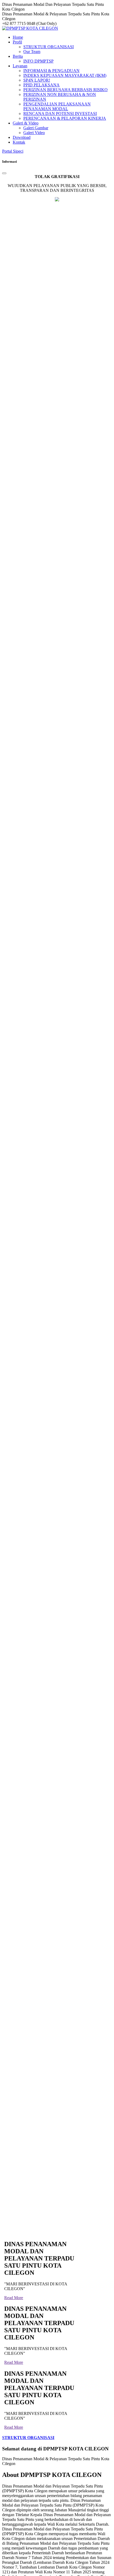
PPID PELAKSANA (41, 85)
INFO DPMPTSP (38, 61)
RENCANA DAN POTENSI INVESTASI (60, 114)
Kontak (19, 142)
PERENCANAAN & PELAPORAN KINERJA (65, 118)
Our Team (32, 52)
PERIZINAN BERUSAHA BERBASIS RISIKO (65, 90)
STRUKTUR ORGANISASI (49, 47)
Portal (13, 151)
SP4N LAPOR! (37, 80)
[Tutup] (4, 173)
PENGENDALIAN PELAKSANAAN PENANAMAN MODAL (57, 106)
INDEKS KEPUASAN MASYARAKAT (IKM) (65, 75)
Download (22, 137)
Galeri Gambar (36, 128)
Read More (14, 2298)
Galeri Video (34, 133)
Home (18, 37)
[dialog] (57, 1197)
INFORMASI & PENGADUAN (51, 71)
